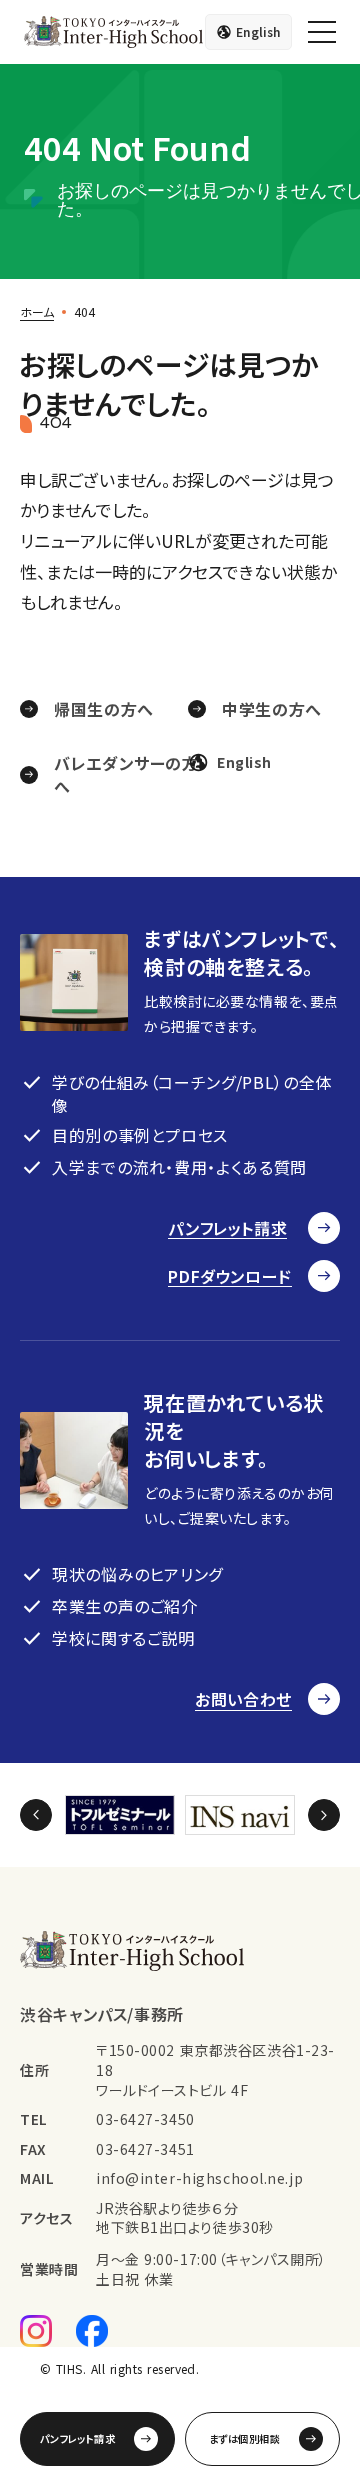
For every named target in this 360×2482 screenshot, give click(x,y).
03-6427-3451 (145, 2149)
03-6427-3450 (145, 2119)
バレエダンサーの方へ (126, 774)
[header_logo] (113, 32)
